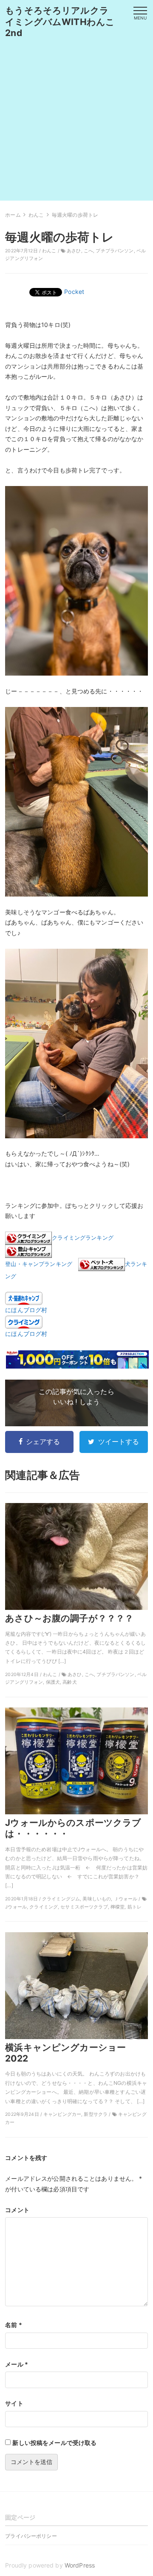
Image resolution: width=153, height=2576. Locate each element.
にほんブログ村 (26, 1310)
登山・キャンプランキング (39, 1264)
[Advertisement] (76, 124)
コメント (17, 2210)
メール (17, 2364)
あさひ (74, 251)
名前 (14, 2325)
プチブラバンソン (115, 251)
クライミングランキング (83, 1238)
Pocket (74, 292)
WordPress (80, 2565)
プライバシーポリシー (31, 2536)
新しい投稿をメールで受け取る (54, 2443)
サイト (14, 2403)
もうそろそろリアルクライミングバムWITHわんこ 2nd (64, 22)
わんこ (49, 251)
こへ (88, 251)
